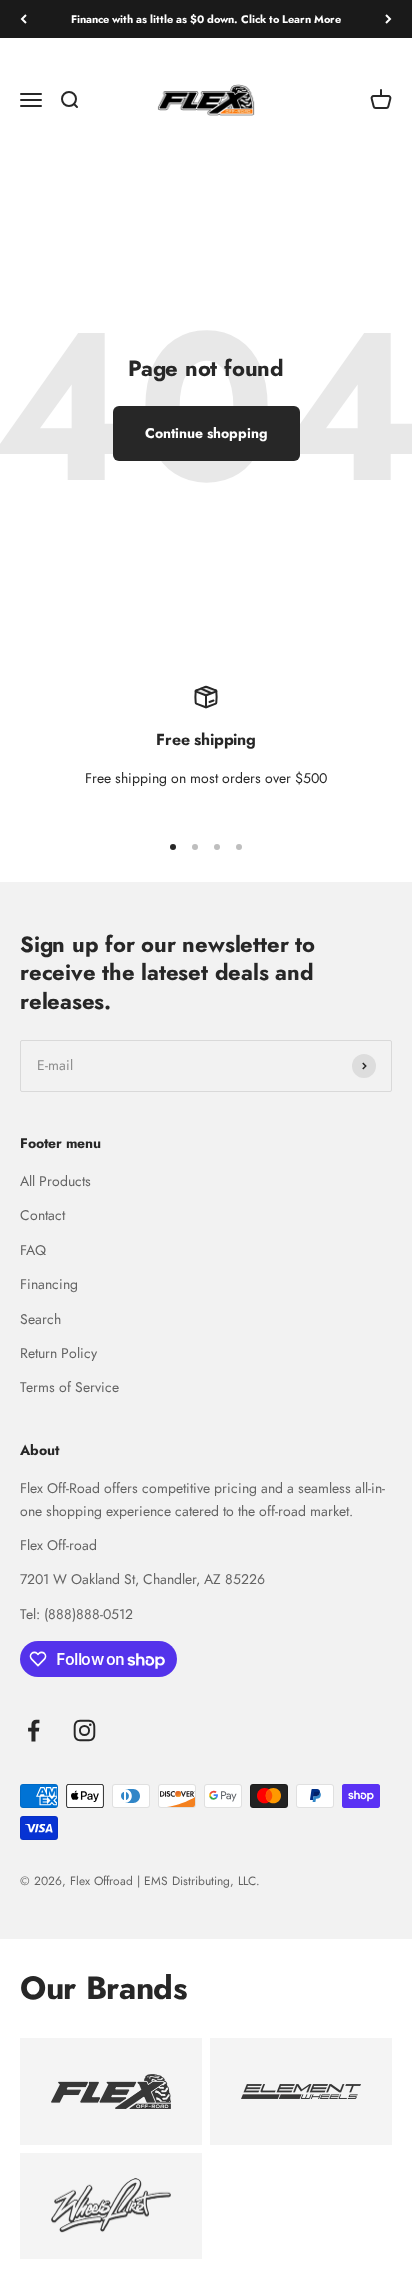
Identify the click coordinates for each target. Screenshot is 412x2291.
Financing (49, 1284)
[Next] (388, 19)
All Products (55, 1181)
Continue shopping (206, 433)
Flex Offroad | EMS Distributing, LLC (163, 1881)
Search (40, 1319)
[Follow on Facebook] (33, 1730)
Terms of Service (69, 1387)
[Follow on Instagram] (84, 1730)
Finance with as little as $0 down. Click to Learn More (206, 19)
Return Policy (58, 1353)
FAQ (33, 1250)
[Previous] (23, 19)
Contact (42, 1215)
